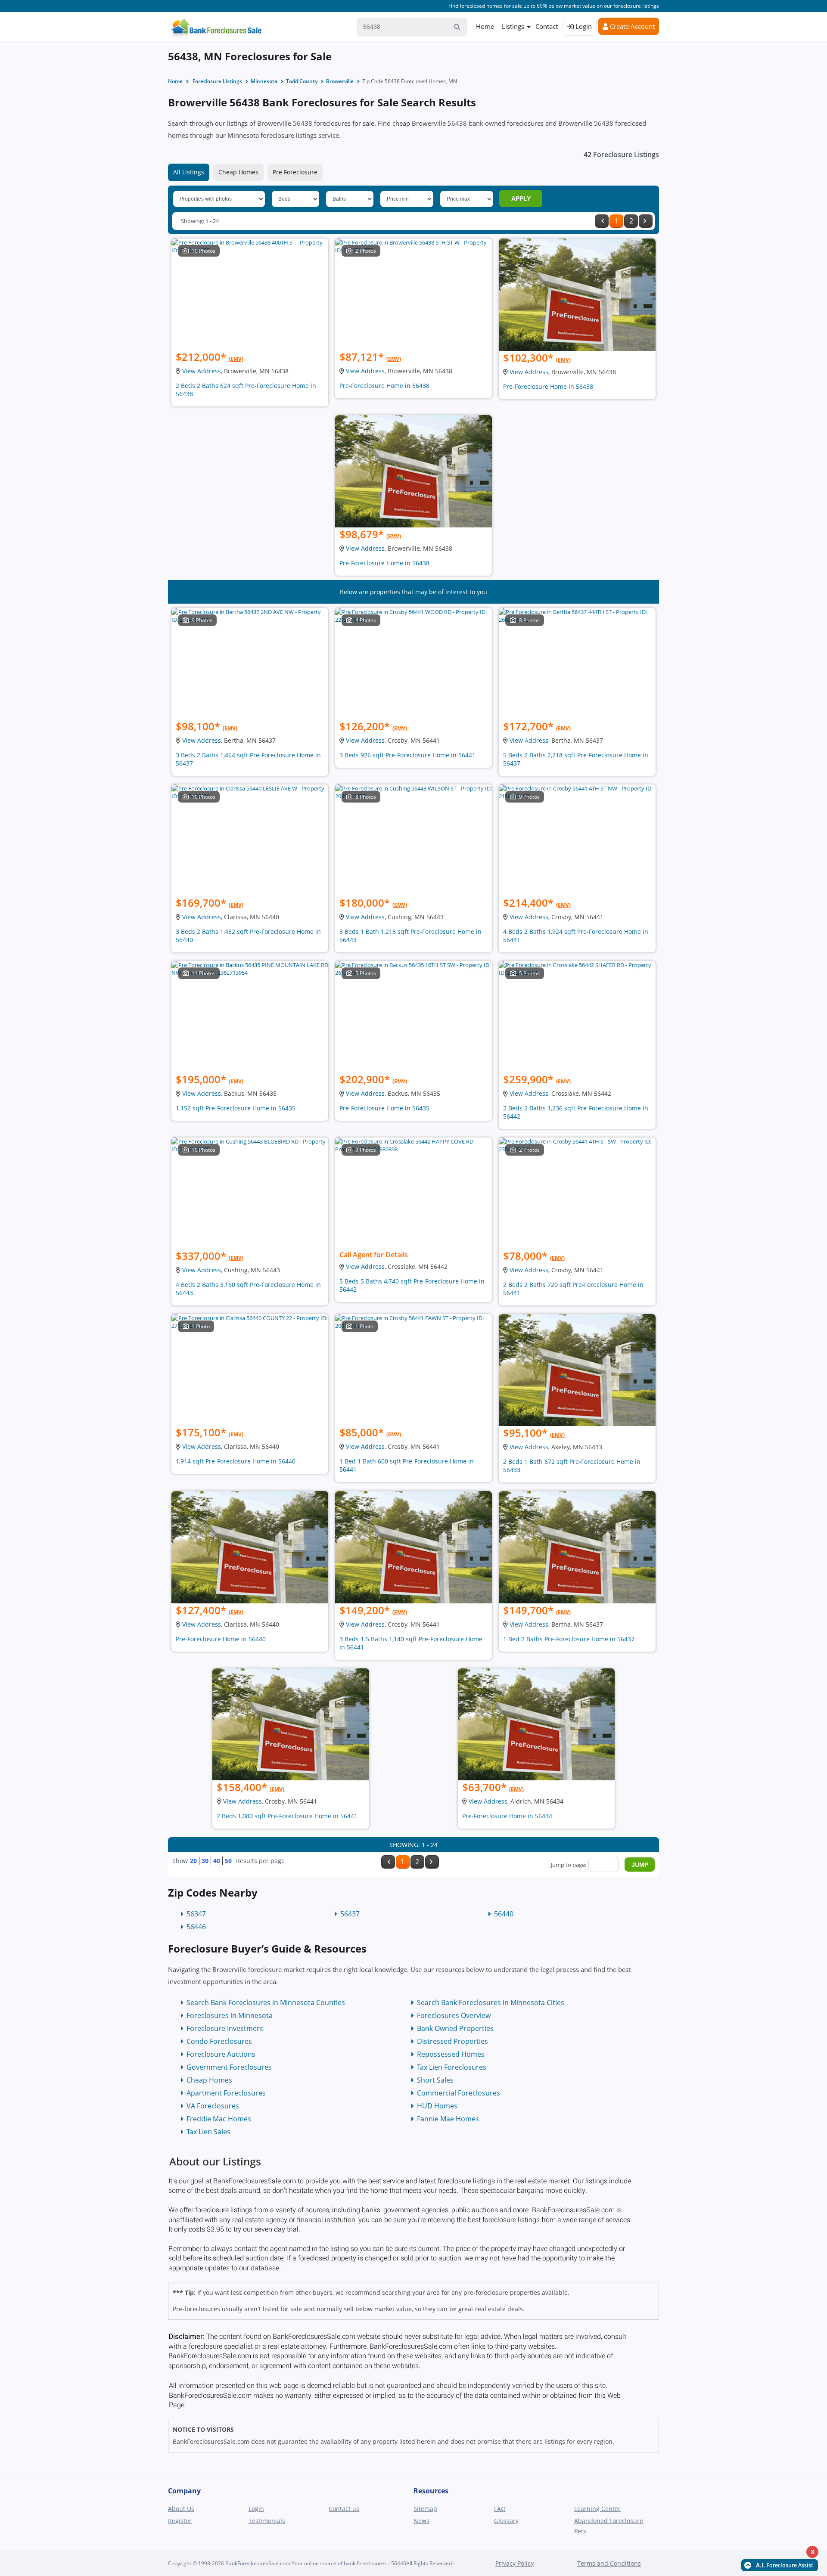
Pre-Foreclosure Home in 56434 (507, 1816)
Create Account (631, 26)
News (421, 2521)
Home (485, 26)
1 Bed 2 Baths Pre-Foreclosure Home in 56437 (569, 1639)
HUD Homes (437, 2106)
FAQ (500, 2509)
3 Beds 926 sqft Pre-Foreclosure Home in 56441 (407, 755)
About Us (181, 2509)
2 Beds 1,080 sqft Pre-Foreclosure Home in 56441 (287, 1816)
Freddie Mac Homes (219, 2119)
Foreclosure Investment (225, 2028)
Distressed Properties (452, 2041)
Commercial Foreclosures (459, 2093)
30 (205, 1861)
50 (228, 1861)
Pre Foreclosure (295, 172)
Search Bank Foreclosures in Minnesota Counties (266, 2003)
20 (193, 1861)
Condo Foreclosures (219, 2041)
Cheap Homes (238, 172)
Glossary (506, 2521)
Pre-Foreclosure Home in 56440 (221, 1639)
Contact (547, 26)
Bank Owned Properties (455, 2028)
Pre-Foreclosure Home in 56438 (384, 386)
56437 (350, 1914)
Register (180, 2521)
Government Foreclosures (229, 2067)
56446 (196, 1927)
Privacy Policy (515, 2563)
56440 (504, 1914)
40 (217, 1861)
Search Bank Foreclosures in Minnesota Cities (491, 2003)
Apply (521, 198)
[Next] (646, 221)
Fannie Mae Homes (448, 2119)
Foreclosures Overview (454, 2015)
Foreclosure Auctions (221, 2054)
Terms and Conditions (609, 2563)
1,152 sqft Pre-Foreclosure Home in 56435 (236, 1108)
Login (583, 26)
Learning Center (597, 2509)
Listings (513, 26)
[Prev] (602, 221)
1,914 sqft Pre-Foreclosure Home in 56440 (236, 1461)
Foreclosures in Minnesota (230, 2015)
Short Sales (435, 2080)
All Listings (189, 172)
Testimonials (267, 2521)
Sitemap (425, 2509)
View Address (202, 371)
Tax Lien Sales (208, 2132)
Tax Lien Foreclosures (452, 2067)
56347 (196, 1914)
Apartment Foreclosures (226, 2093)
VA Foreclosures (213, 2106)
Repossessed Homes (451, 2054)
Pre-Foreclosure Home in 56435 (384, 1108)
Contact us (344, 2509)
